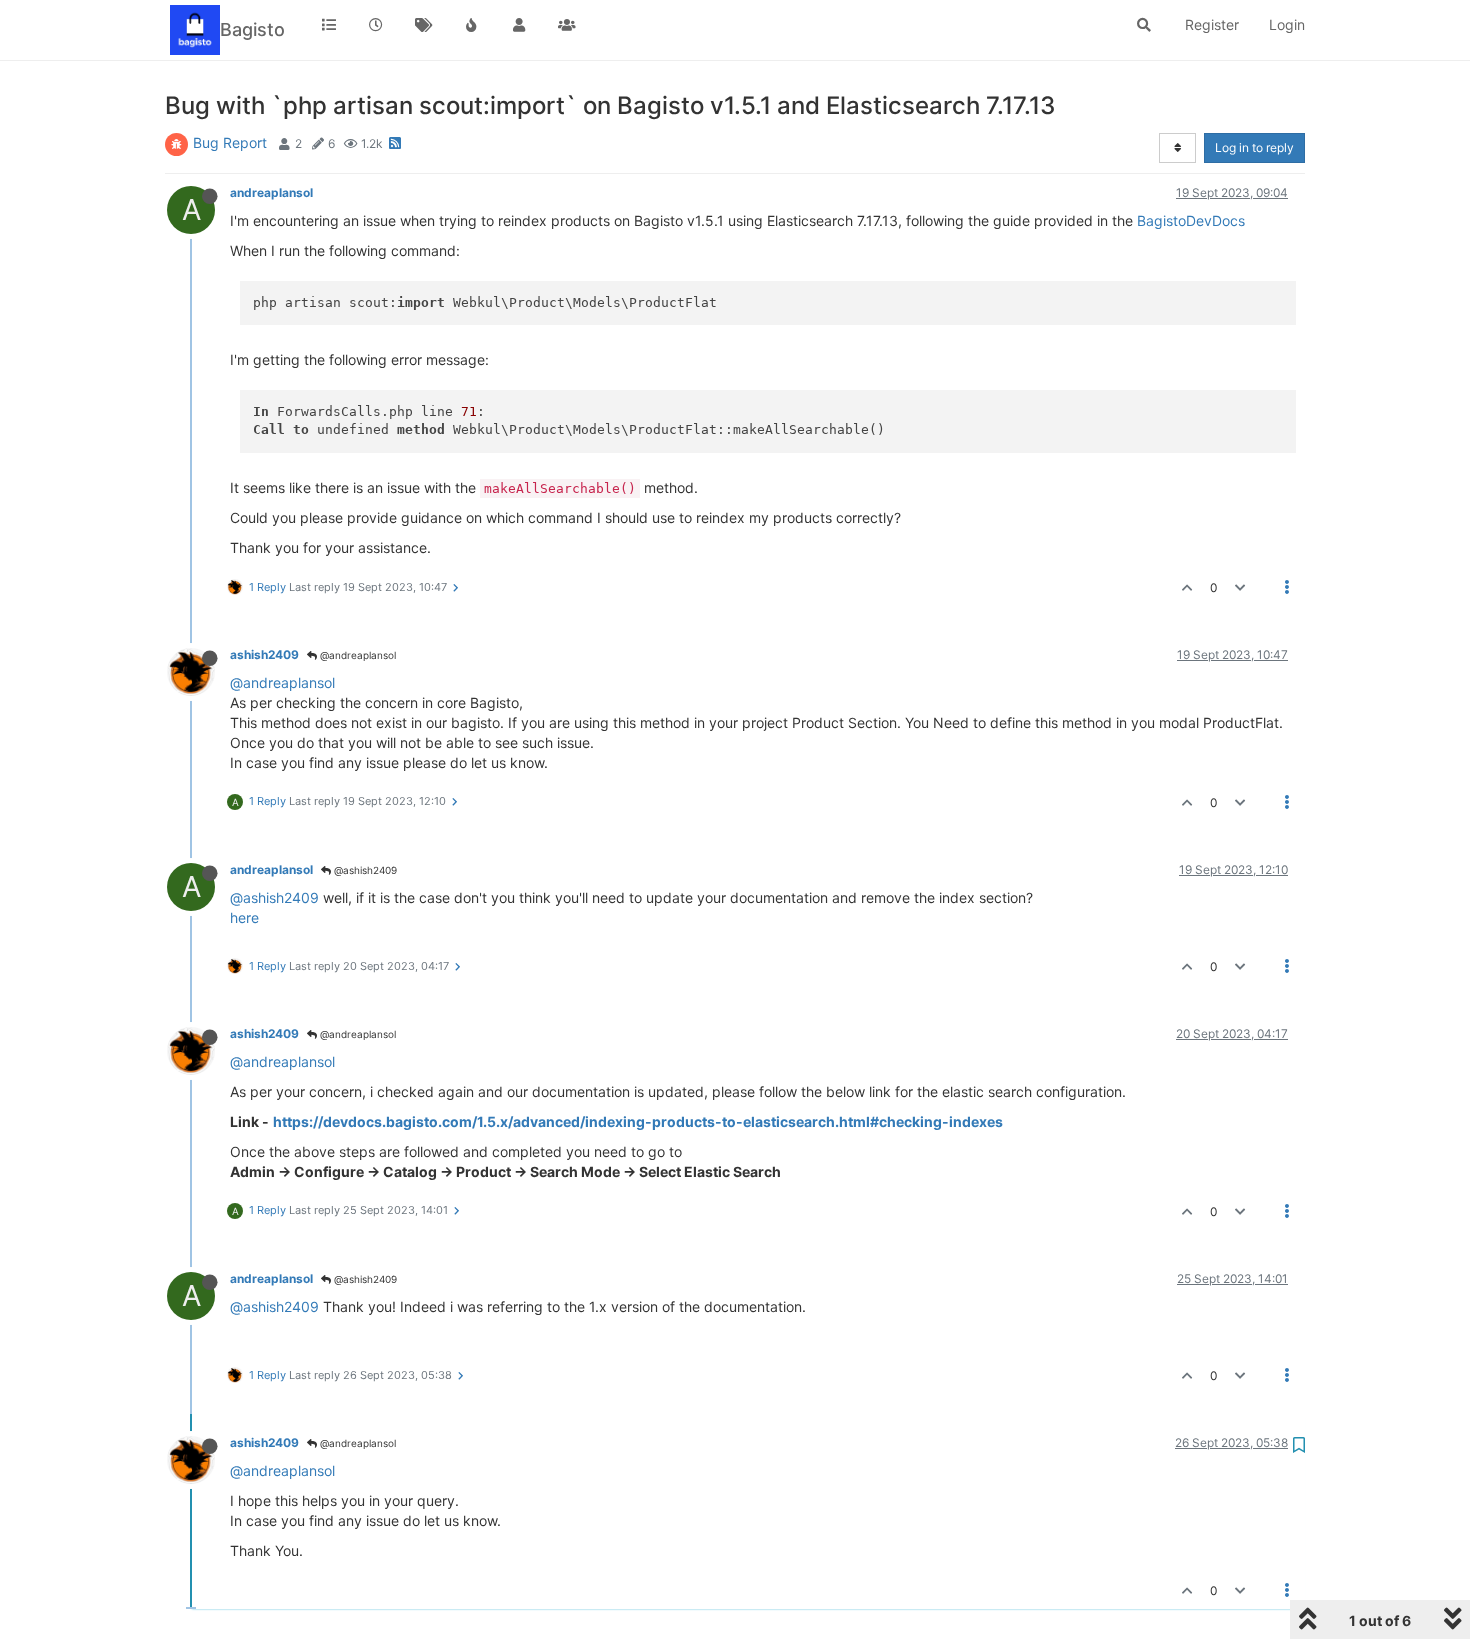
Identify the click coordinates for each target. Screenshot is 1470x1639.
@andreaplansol (356, 655)
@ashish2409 (364, 870)
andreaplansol (271, 192)
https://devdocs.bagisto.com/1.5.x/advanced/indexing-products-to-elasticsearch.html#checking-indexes (638, 1121)
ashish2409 (264, 654)
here (244, 917)
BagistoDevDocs (1191, 220)
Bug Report (230, 142)
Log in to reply (1254, 147)
